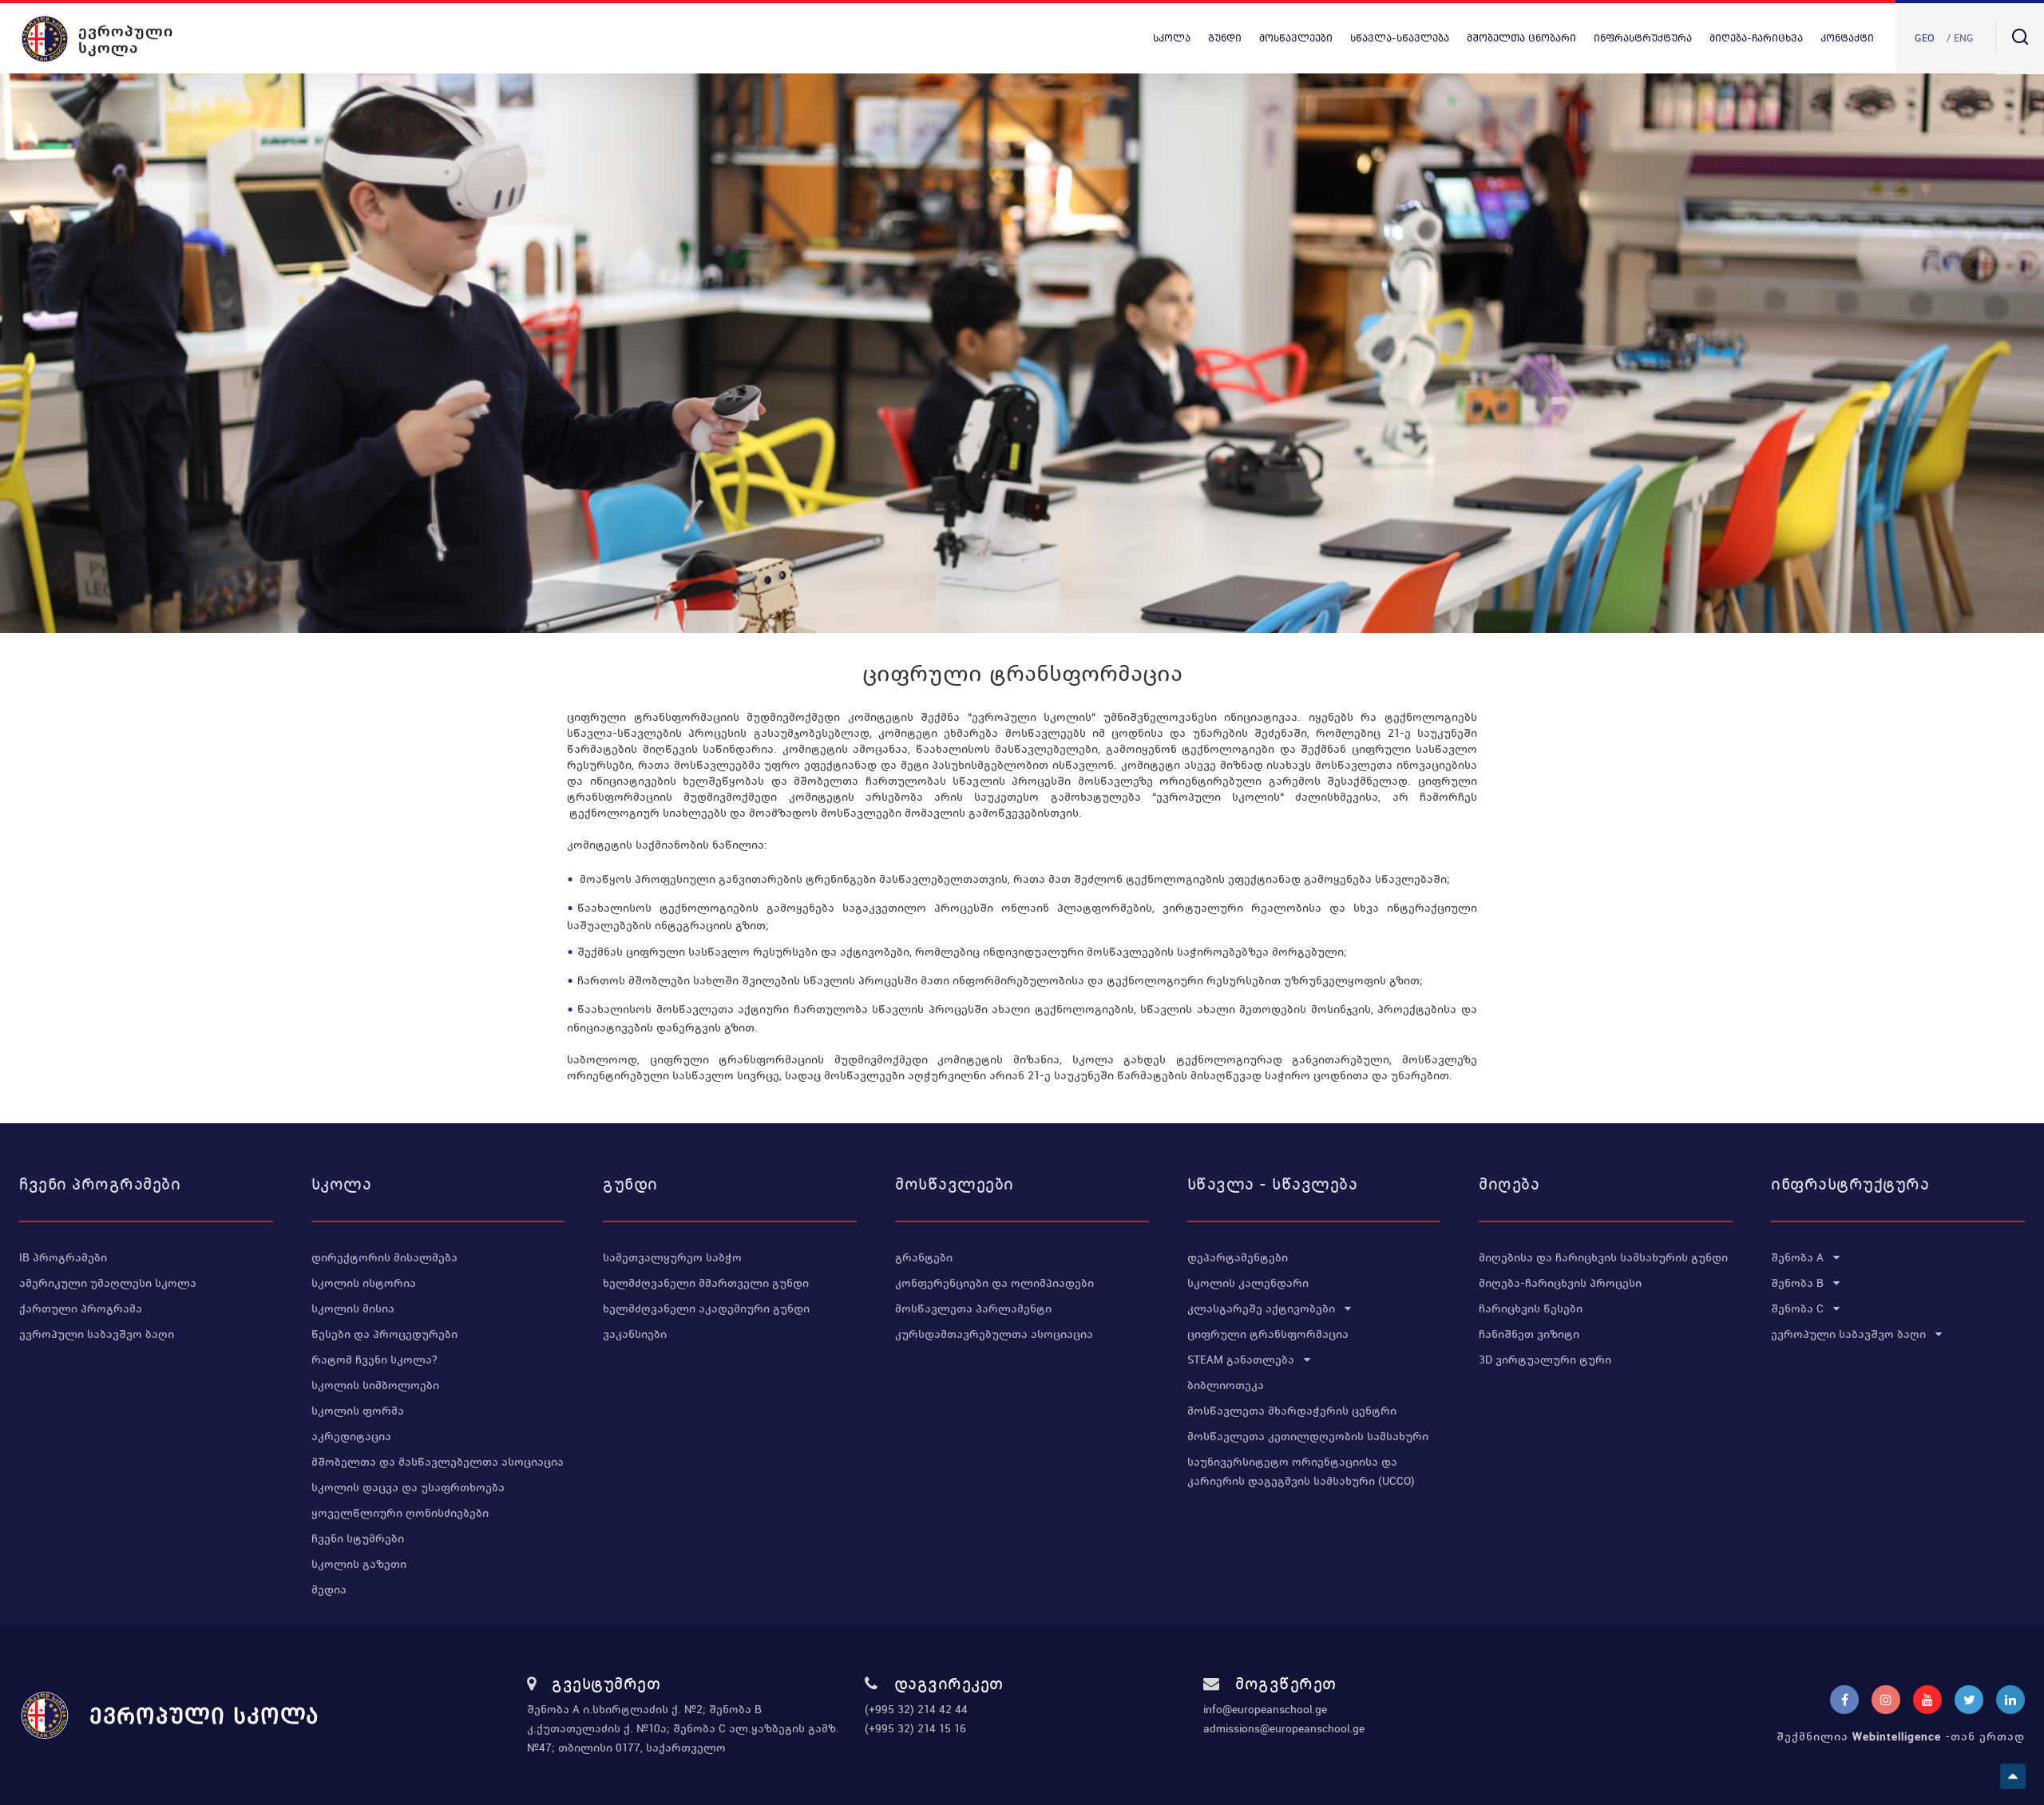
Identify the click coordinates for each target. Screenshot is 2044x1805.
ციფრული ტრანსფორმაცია (1268, 1334)
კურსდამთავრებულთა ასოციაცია (994, 1334)
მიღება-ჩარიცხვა (1756, 38)
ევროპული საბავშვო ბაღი (97, 1334)
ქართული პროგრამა (81, 1308)
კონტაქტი (1847, 38)
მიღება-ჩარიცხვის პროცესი (1560, 1283)
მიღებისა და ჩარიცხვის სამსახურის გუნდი (1603, 1257)
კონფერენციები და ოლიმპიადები (994, 1283)
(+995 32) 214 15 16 (915, 1728)
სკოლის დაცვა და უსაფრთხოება (408, 1487)
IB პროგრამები (63, 1257)
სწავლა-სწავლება (1400, 38)
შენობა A (1799, 1257)
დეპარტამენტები (1238, 1257)
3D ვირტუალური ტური (1545, 1360)
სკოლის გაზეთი (359, 1564)
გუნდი (1225, 38)
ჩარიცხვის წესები (1531, 1308)
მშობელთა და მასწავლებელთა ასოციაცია (438, 1462)
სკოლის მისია (353, 1308)
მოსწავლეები (1296, 38)
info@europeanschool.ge (1265, 1709)
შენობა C (1799, 1308)
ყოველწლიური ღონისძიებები (400, 1513)
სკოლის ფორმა (358, 1411)
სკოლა (1172, 38)
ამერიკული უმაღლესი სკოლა (108, 1283)
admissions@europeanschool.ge (1284, 1728)
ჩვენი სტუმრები (358, 1538)
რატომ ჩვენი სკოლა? (374, 1360)
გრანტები (924, 1257)
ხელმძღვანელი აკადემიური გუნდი (706, 1308)
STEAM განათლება (1242, 1360)
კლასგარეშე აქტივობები (1263, 1308)
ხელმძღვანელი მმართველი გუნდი (706, 1283)
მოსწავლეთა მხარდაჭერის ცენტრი (1292, 1411)
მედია (329, 1589)
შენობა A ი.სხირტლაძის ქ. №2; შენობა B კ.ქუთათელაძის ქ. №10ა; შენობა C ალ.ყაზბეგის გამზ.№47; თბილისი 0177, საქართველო (683, 1728)
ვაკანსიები (635, 1334)
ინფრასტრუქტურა (1643, 38)
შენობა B (1799, 1283)
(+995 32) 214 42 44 (916, 1709)
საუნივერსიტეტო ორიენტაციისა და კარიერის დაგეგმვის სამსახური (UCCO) (1301, 1471)
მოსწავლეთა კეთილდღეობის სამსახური (1308, 1436)
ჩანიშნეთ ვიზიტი (1529, 1334)
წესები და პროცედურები (384, 1334)
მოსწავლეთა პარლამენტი (973, 1308)
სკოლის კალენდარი (1248, 1283)
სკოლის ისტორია (364, 1283)
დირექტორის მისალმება (384, 1257)
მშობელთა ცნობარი (1521, 38)
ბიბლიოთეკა (1226, 1385)
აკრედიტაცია (351, 1436)
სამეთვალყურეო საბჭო (672, 1257)
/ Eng (1960, 38)
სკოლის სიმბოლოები (375, 1385)
